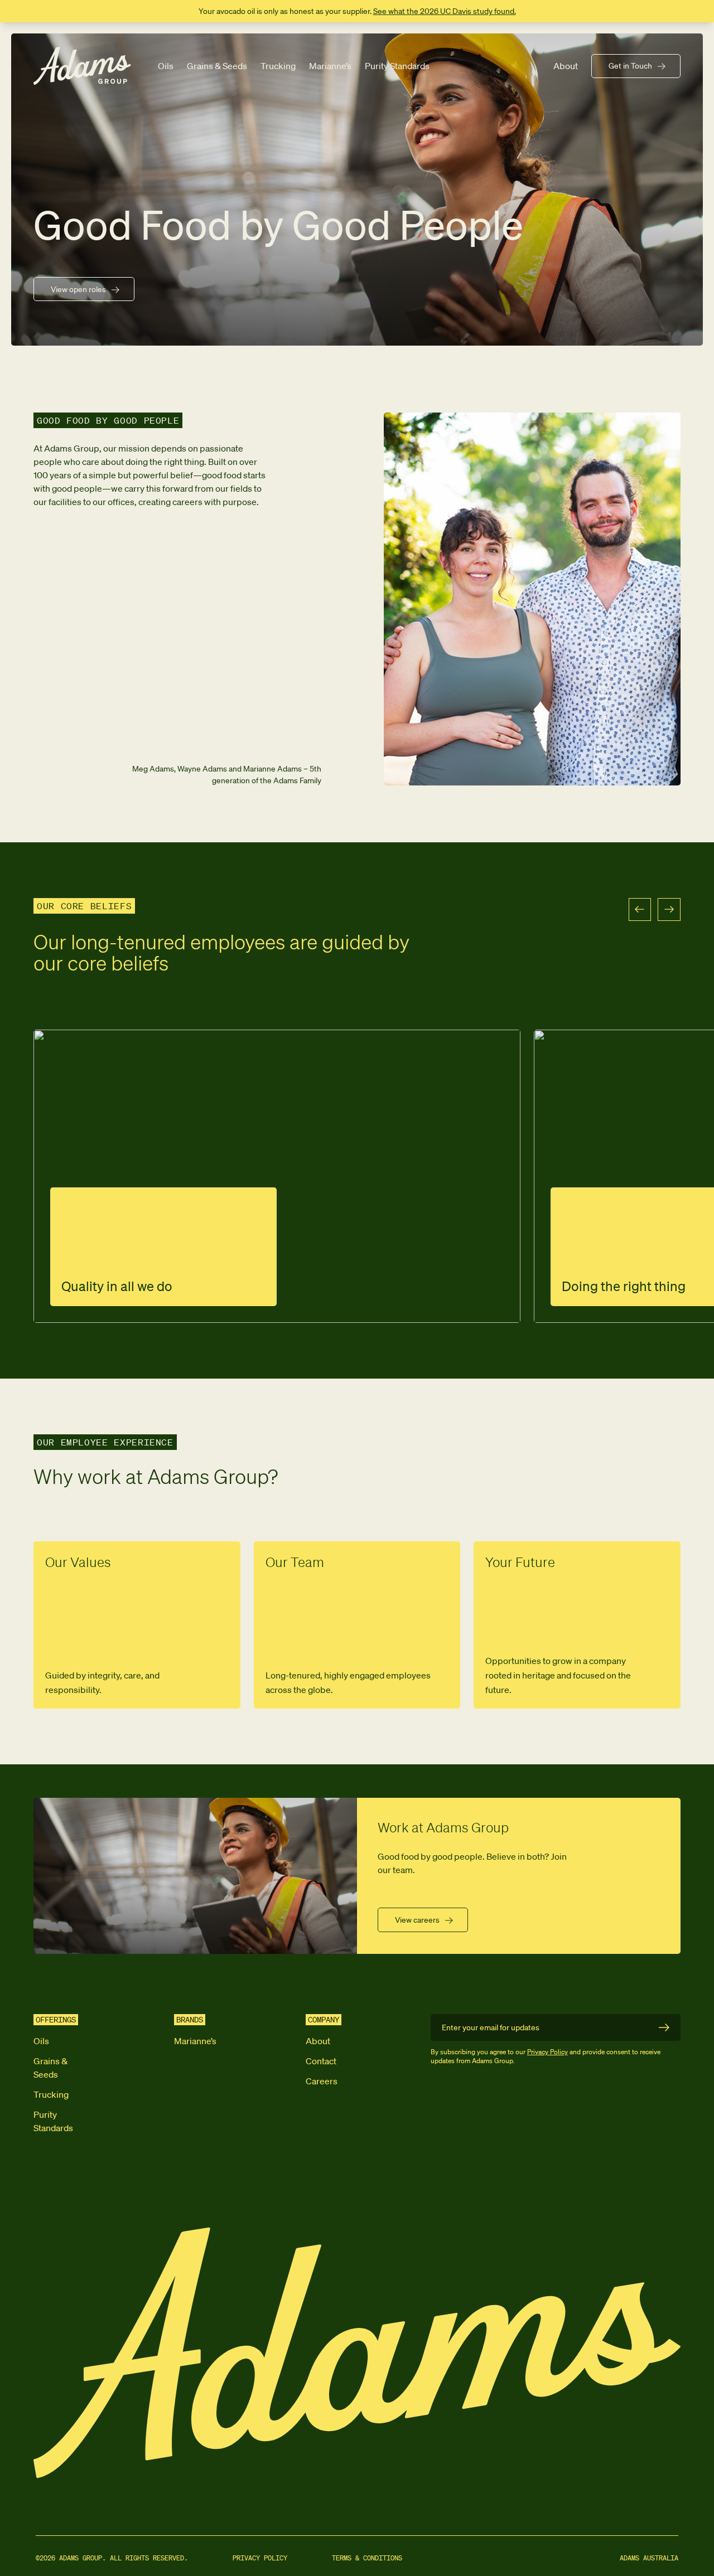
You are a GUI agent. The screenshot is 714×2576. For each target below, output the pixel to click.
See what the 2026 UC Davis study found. (445, 11)
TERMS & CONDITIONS (367, 2558)
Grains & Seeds (217, 66)
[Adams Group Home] (82, 66)
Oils (166, 66)
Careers (322, 2081)
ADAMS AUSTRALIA (649, 2558)
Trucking (278, 66)
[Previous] (640, 909)
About (566, 66)
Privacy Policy (547, 2052)
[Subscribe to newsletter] (664, 2027)
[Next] (669, 909)
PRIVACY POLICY (260, 2558)
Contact (321, 2061)
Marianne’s (330, 66)
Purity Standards (397, 66)
